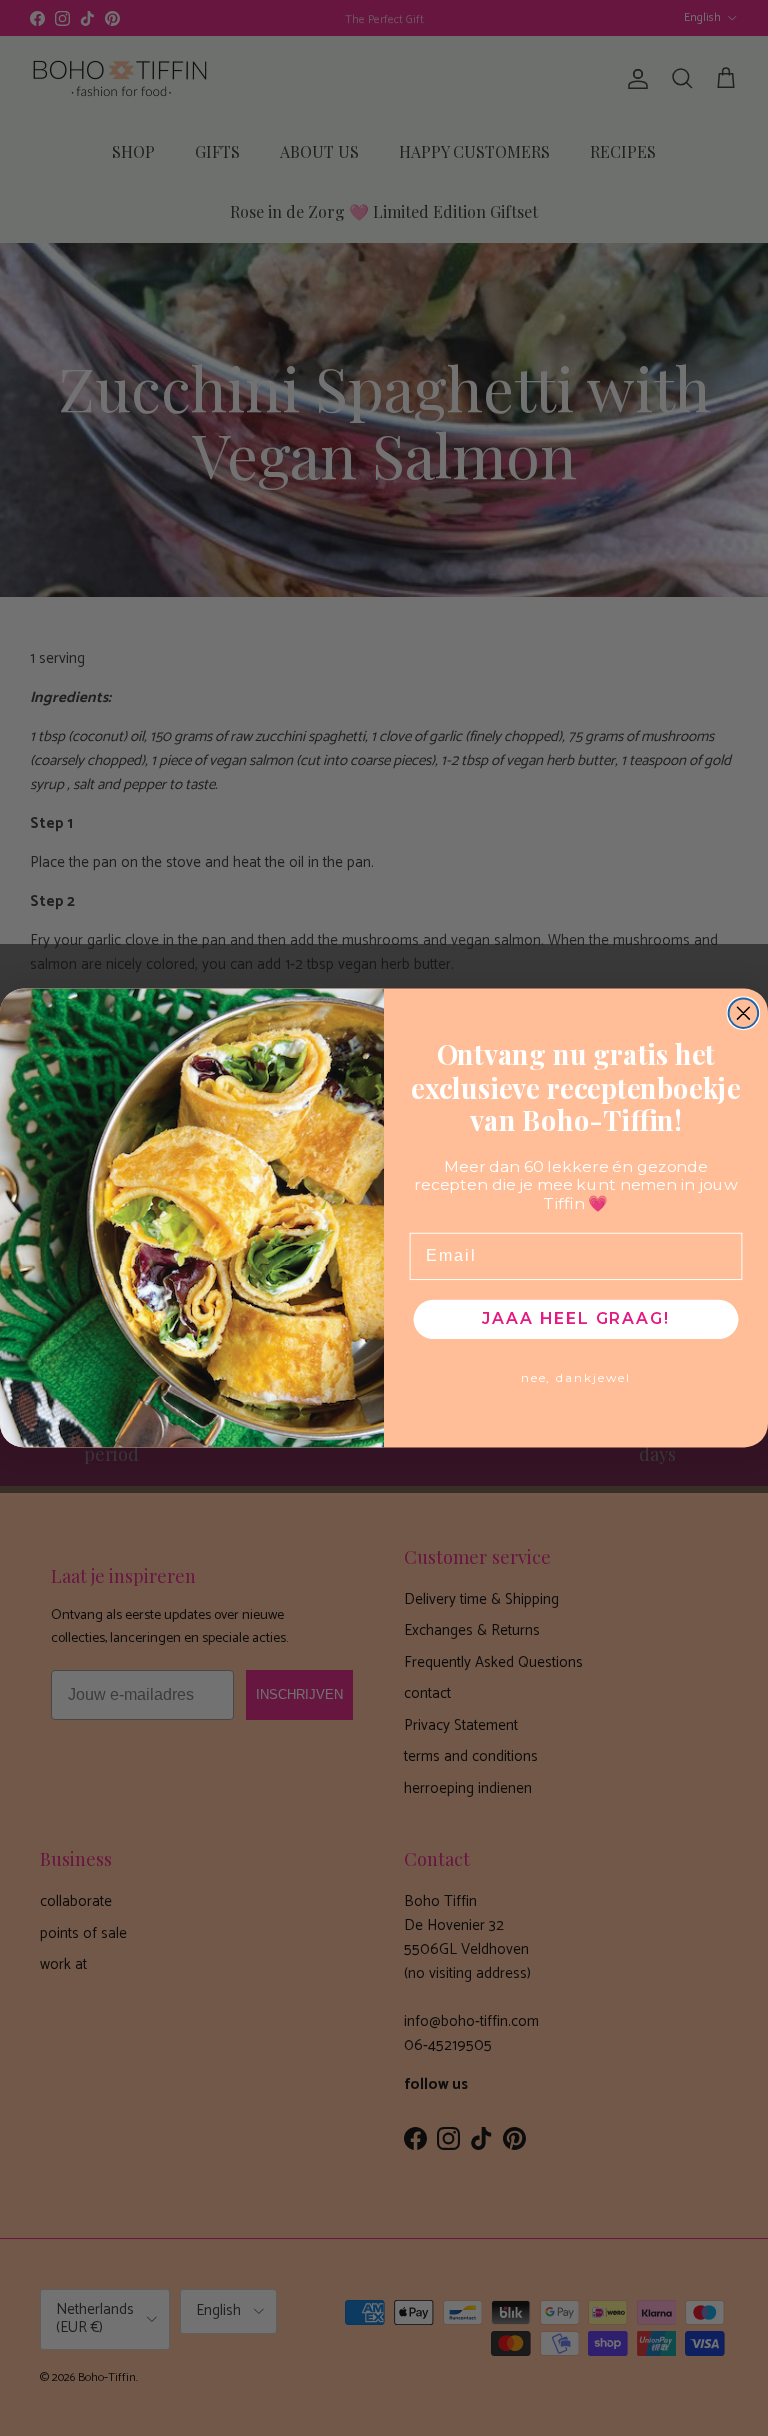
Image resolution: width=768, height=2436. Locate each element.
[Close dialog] (744, 1013)
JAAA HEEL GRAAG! (575, 1318)
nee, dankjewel (576, 1378)
